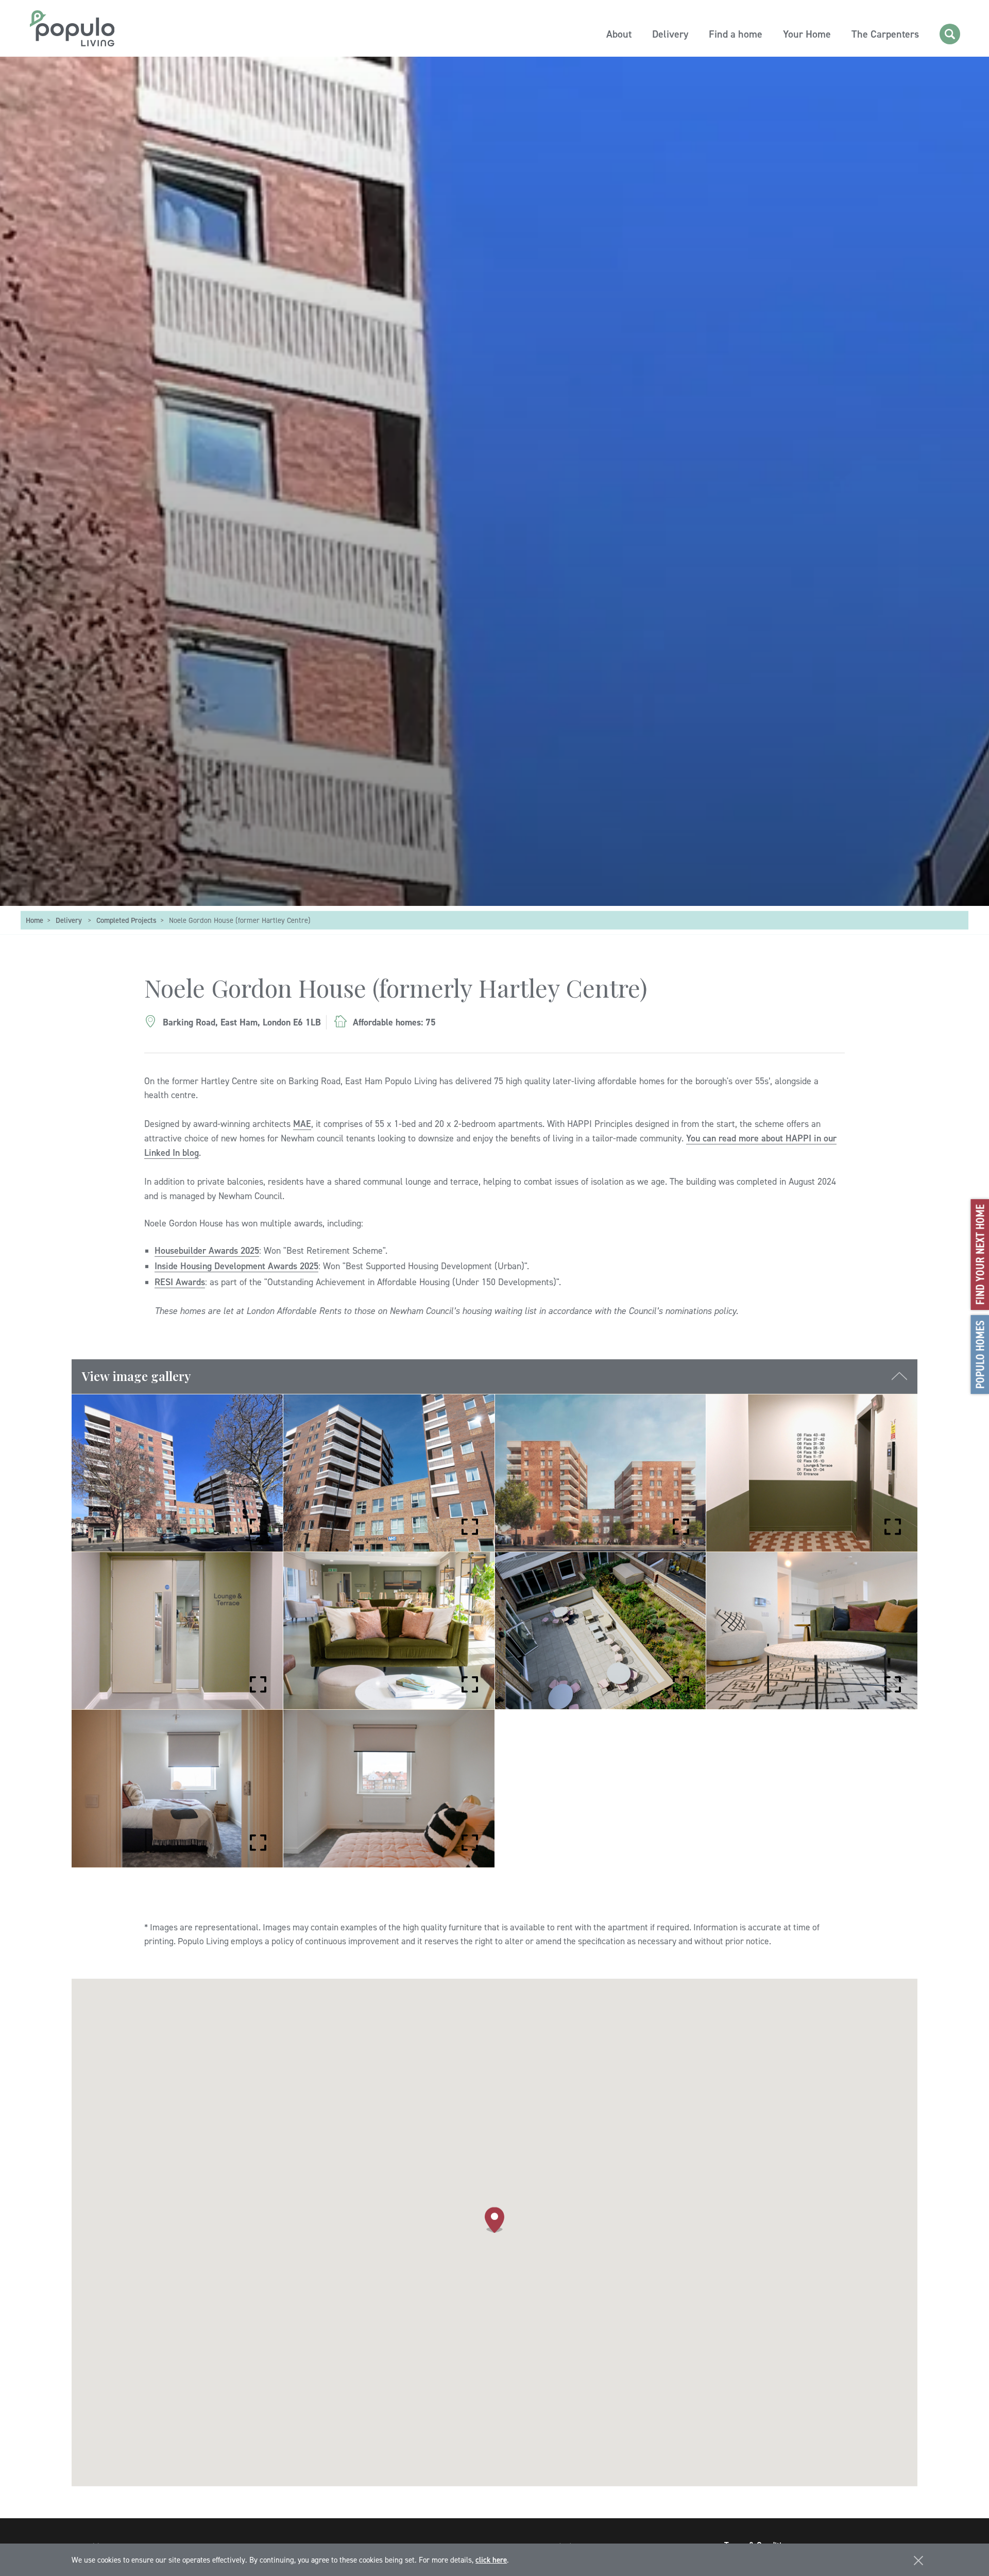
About (619, 34)
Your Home (807, 34)
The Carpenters (885, 34)
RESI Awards (180, 1282)
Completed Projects (126, 921)
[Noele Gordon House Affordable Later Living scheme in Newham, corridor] (177, 1631)
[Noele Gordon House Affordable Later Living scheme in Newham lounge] (812, 1631)
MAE (302, 1124)
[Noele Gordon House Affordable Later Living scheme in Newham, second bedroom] (177, 1789)
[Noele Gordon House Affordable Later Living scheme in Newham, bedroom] (389, 1789)
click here (491, 2560)
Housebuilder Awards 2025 (207, 1250)
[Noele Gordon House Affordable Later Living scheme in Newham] (389, 1474)
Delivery (670, 34)
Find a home (736, 34)
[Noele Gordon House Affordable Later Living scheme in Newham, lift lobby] (812, 1474)
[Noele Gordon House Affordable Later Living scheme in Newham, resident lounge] (389, 1631)
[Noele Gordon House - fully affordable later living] (177, 1474)
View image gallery (137, 1376)
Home (35, 921)
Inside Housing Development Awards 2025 (236, 1266)
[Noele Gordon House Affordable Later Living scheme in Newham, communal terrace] (601, 1631)
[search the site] (950, 34)
